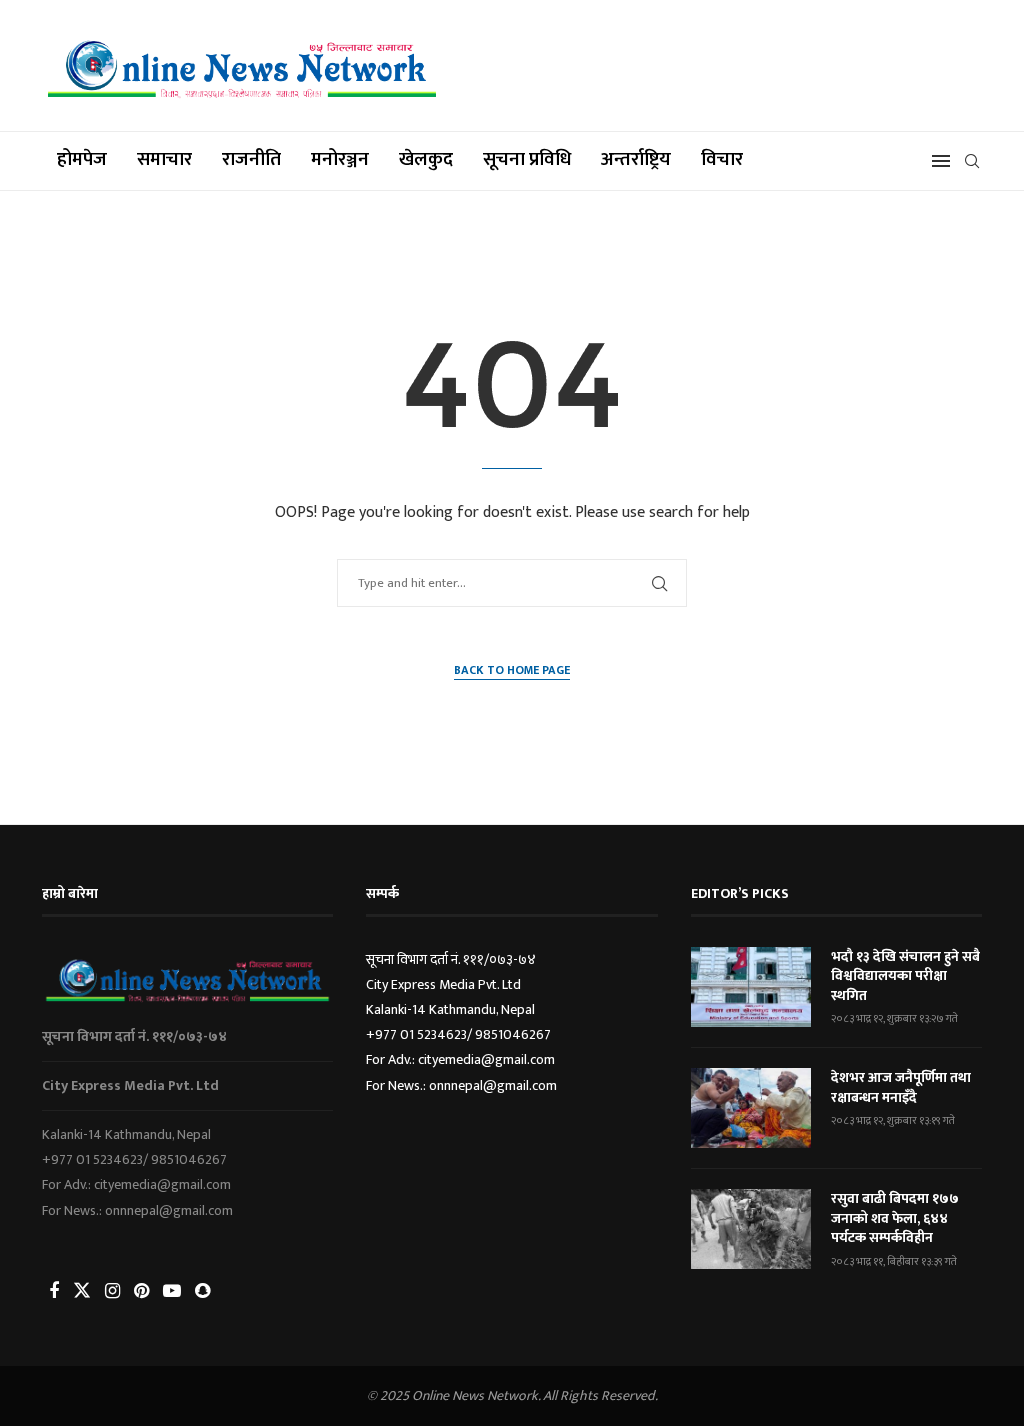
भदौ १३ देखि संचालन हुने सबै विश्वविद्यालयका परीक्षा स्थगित (905, 976)
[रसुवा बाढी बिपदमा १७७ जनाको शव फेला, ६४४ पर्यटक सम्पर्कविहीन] (751, 1229)
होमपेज (82, 159)
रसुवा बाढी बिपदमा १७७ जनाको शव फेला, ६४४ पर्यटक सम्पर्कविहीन (895, 1218)
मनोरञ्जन (340, 159)
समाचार (164, 159)
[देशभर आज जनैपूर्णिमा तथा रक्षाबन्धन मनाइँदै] (751, 1108)
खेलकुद (426, 159)
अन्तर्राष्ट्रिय (636, 159)
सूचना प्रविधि (527, 159)
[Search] (972, 161)
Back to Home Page (512, 670)
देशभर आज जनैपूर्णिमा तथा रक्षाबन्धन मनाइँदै (901, 1087)
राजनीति (251, 159)
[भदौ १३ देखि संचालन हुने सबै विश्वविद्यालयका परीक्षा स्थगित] (751, 987)
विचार (722, 159)
